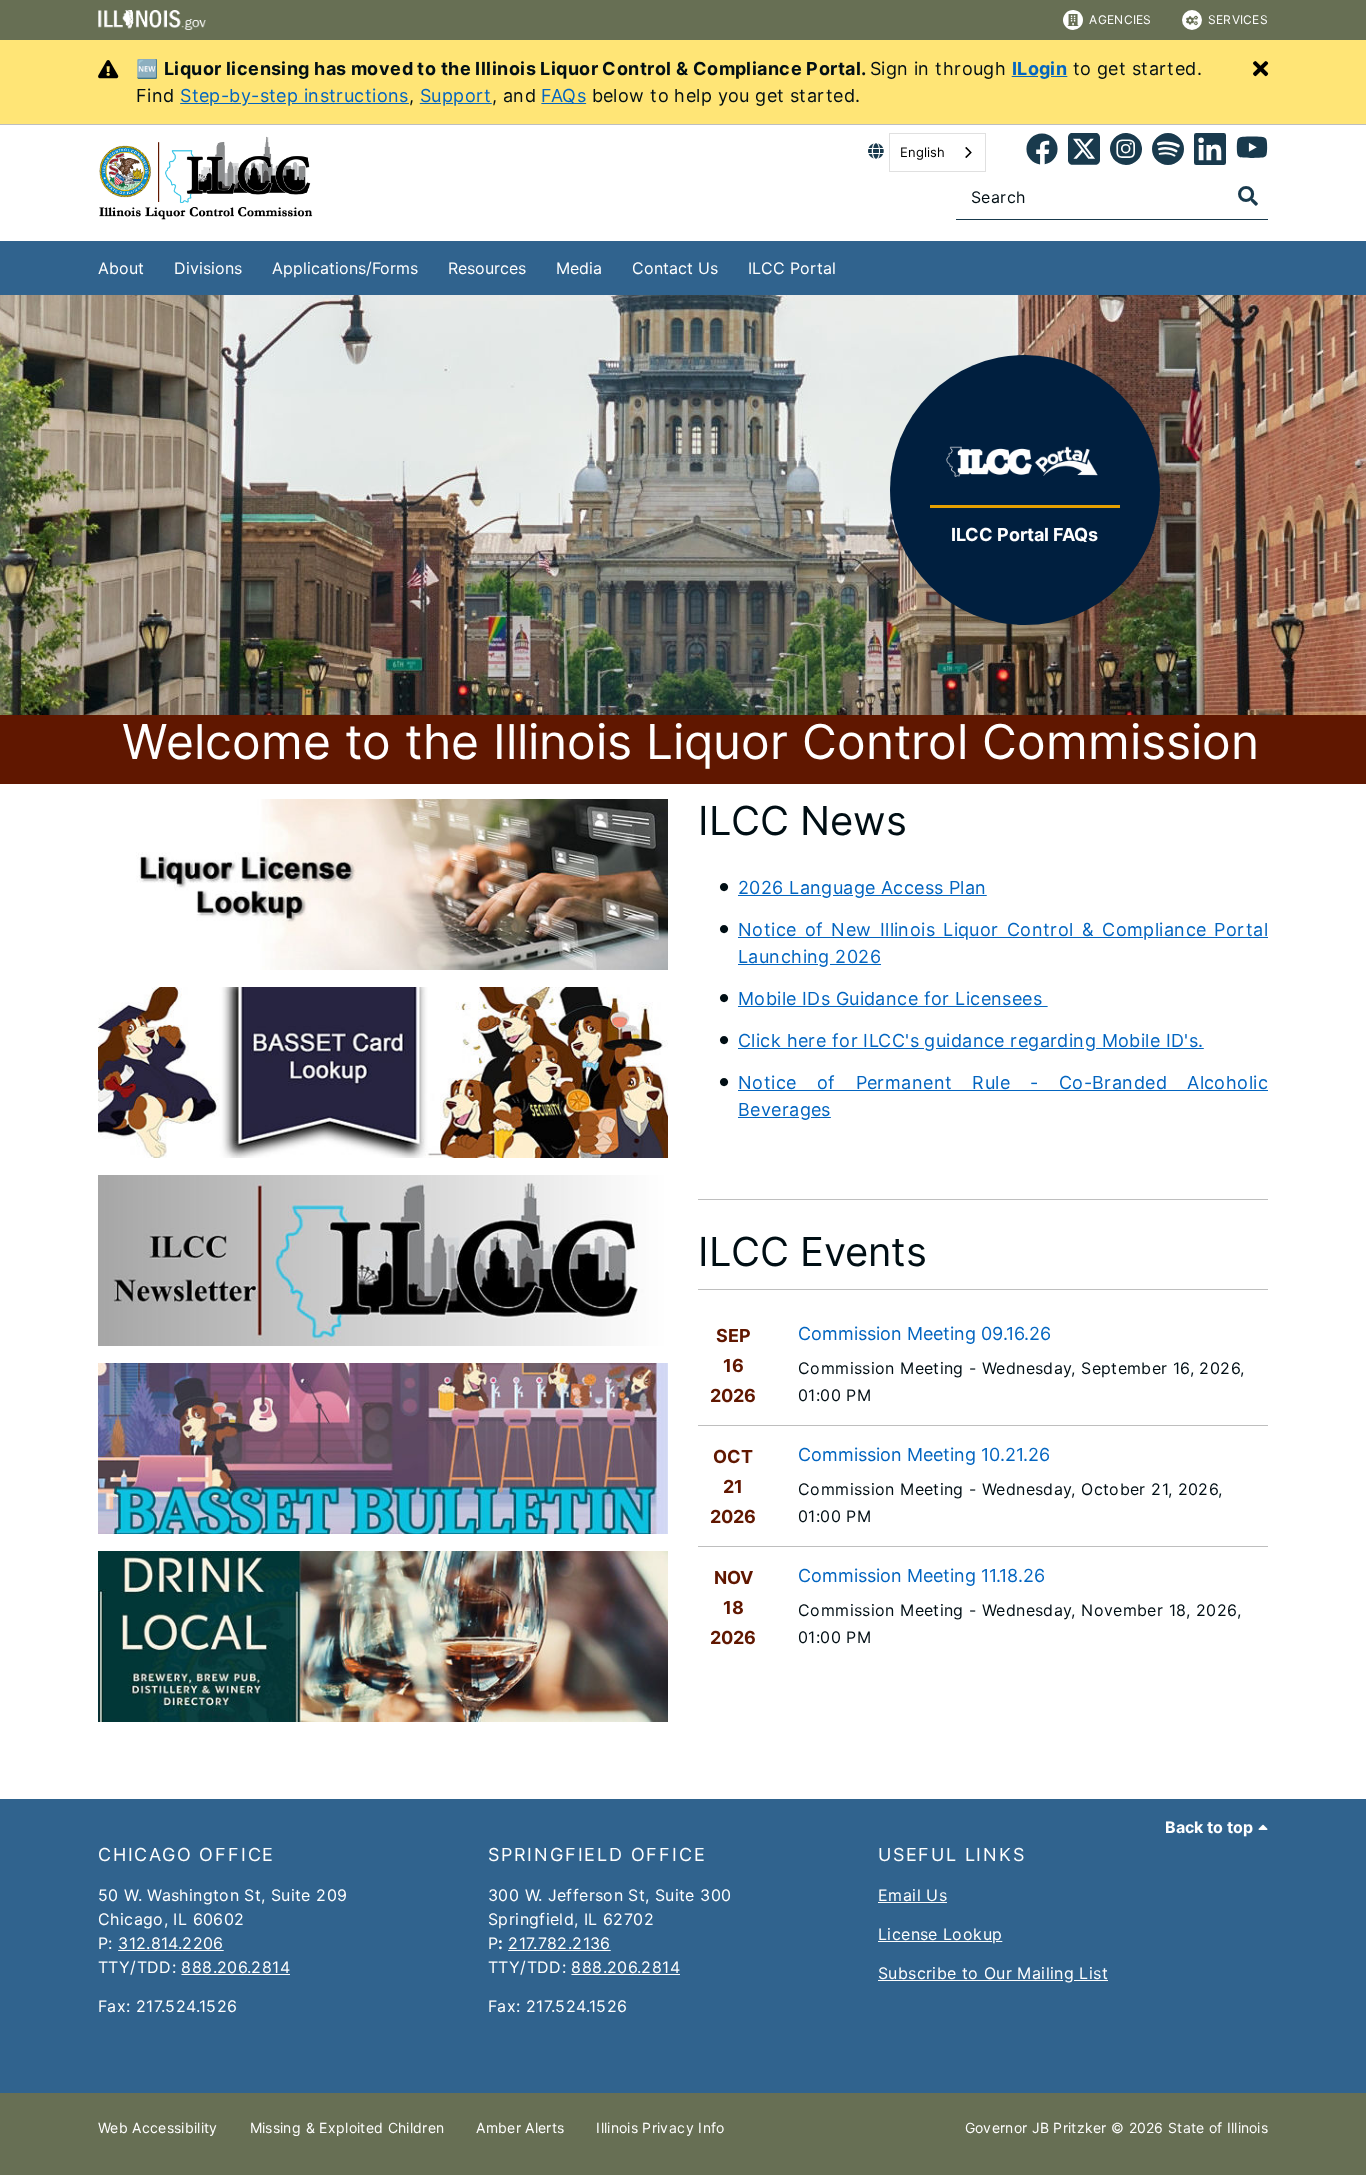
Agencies (1120, 19)
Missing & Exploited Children (347, 2127)
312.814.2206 (171, 1943)
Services (1238, 19)
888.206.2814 (235, 1967)
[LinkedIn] (1210, 152)
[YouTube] (1252, 152)
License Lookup (940, 1934)
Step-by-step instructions (294, 95)
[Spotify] (1168, 152)
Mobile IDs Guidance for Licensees (893, 998)
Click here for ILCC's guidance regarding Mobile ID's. (971, 1040)
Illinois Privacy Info (660, 2127)
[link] (1042, 152)
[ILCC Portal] (851, 264)
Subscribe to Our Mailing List (993, 1973)
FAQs (563, 95)
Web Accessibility (158, 2127)
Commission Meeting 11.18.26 (921, 1575)
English (922, 152)
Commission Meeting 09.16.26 (924, 1333)
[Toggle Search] (1248, 196)
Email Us (912, 1895)
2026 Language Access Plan (862, 887)
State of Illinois (1218, 2127)
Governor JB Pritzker (1036, 2127)
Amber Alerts (520, 2127)
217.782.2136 (559, 1943)
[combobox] (937, 152)
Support (456, 95)
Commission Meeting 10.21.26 (924, 1454)
